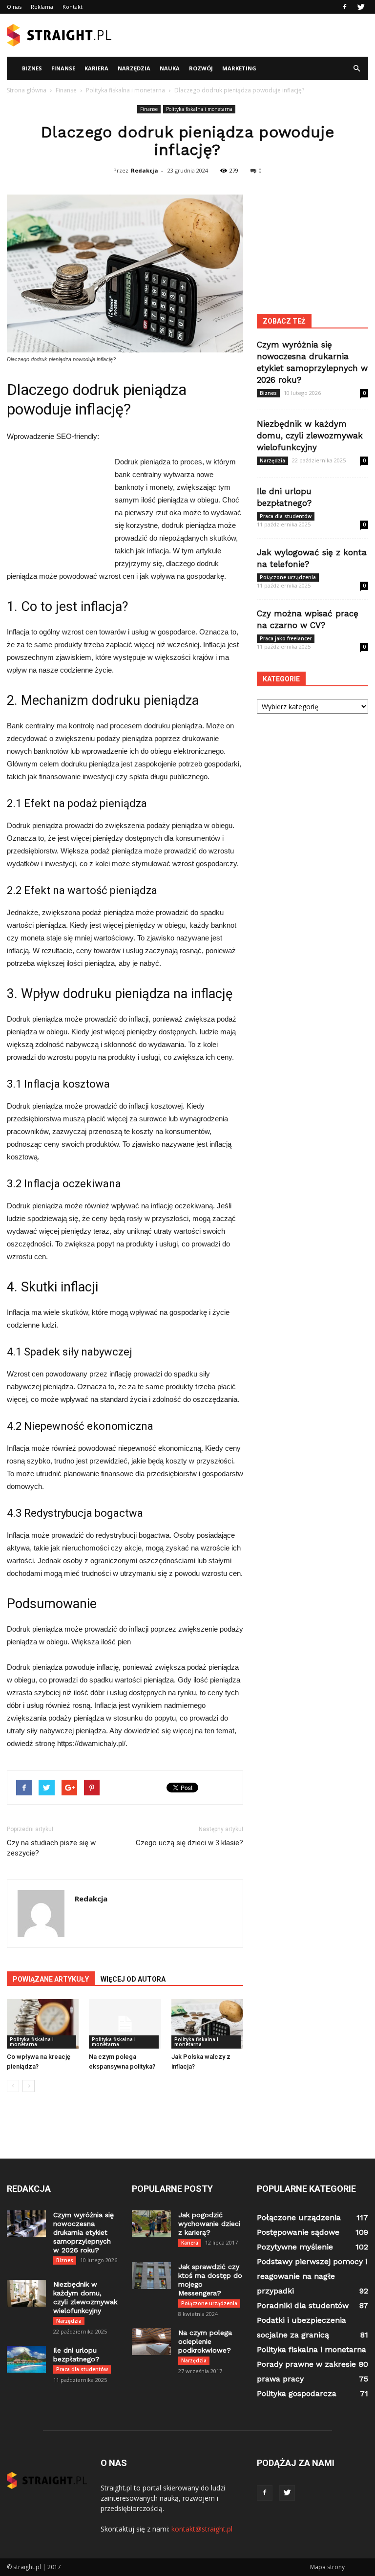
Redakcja (145, 170)
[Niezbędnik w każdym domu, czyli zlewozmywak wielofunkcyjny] (26, 2293)
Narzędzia (134, 68)
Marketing (239, 68)
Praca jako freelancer (286, 638)
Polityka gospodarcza (297, 2393)
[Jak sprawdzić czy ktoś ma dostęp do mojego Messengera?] (151, 2276)
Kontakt (73, 7)
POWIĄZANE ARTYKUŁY (51, 1979)
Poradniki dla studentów (303, 2305)
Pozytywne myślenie (295, 2247)
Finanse (63, 68)
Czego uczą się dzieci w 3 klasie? (189, 1843)
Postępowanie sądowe (298, 2232)
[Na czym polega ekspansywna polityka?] (125, 2024)
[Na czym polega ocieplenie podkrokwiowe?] (151, 2342)
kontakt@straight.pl (202, 2529)
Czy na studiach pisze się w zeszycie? (51, 1848)
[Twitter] (361, 7)
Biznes (32, 68)
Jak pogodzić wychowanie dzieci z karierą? (209, 2224)
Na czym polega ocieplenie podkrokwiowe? (205, 2341)
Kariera (96, 68)
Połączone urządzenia (288, 577)
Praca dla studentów (286, 516)
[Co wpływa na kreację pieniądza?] (43, 2024)
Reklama (42, 7)
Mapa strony (327, 2567)
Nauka (170, 68)
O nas (14, 7)
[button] (356, 68)
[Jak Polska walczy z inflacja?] (207, 2024)
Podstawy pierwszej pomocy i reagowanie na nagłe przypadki (312, 2276)
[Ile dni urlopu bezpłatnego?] (26, 2359)
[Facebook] (345, 7)
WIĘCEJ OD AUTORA (133, 1979)
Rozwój (201, 68)
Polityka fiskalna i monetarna (199, 109)
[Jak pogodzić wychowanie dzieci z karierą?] (151, 2224)
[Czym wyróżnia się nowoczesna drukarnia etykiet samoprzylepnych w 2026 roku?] (26, 2224)
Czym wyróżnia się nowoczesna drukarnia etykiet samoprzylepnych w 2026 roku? (83, 2232)
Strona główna (27, 90)
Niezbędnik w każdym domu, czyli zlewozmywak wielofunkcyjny (310, 436)
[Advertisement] (253, 35)
